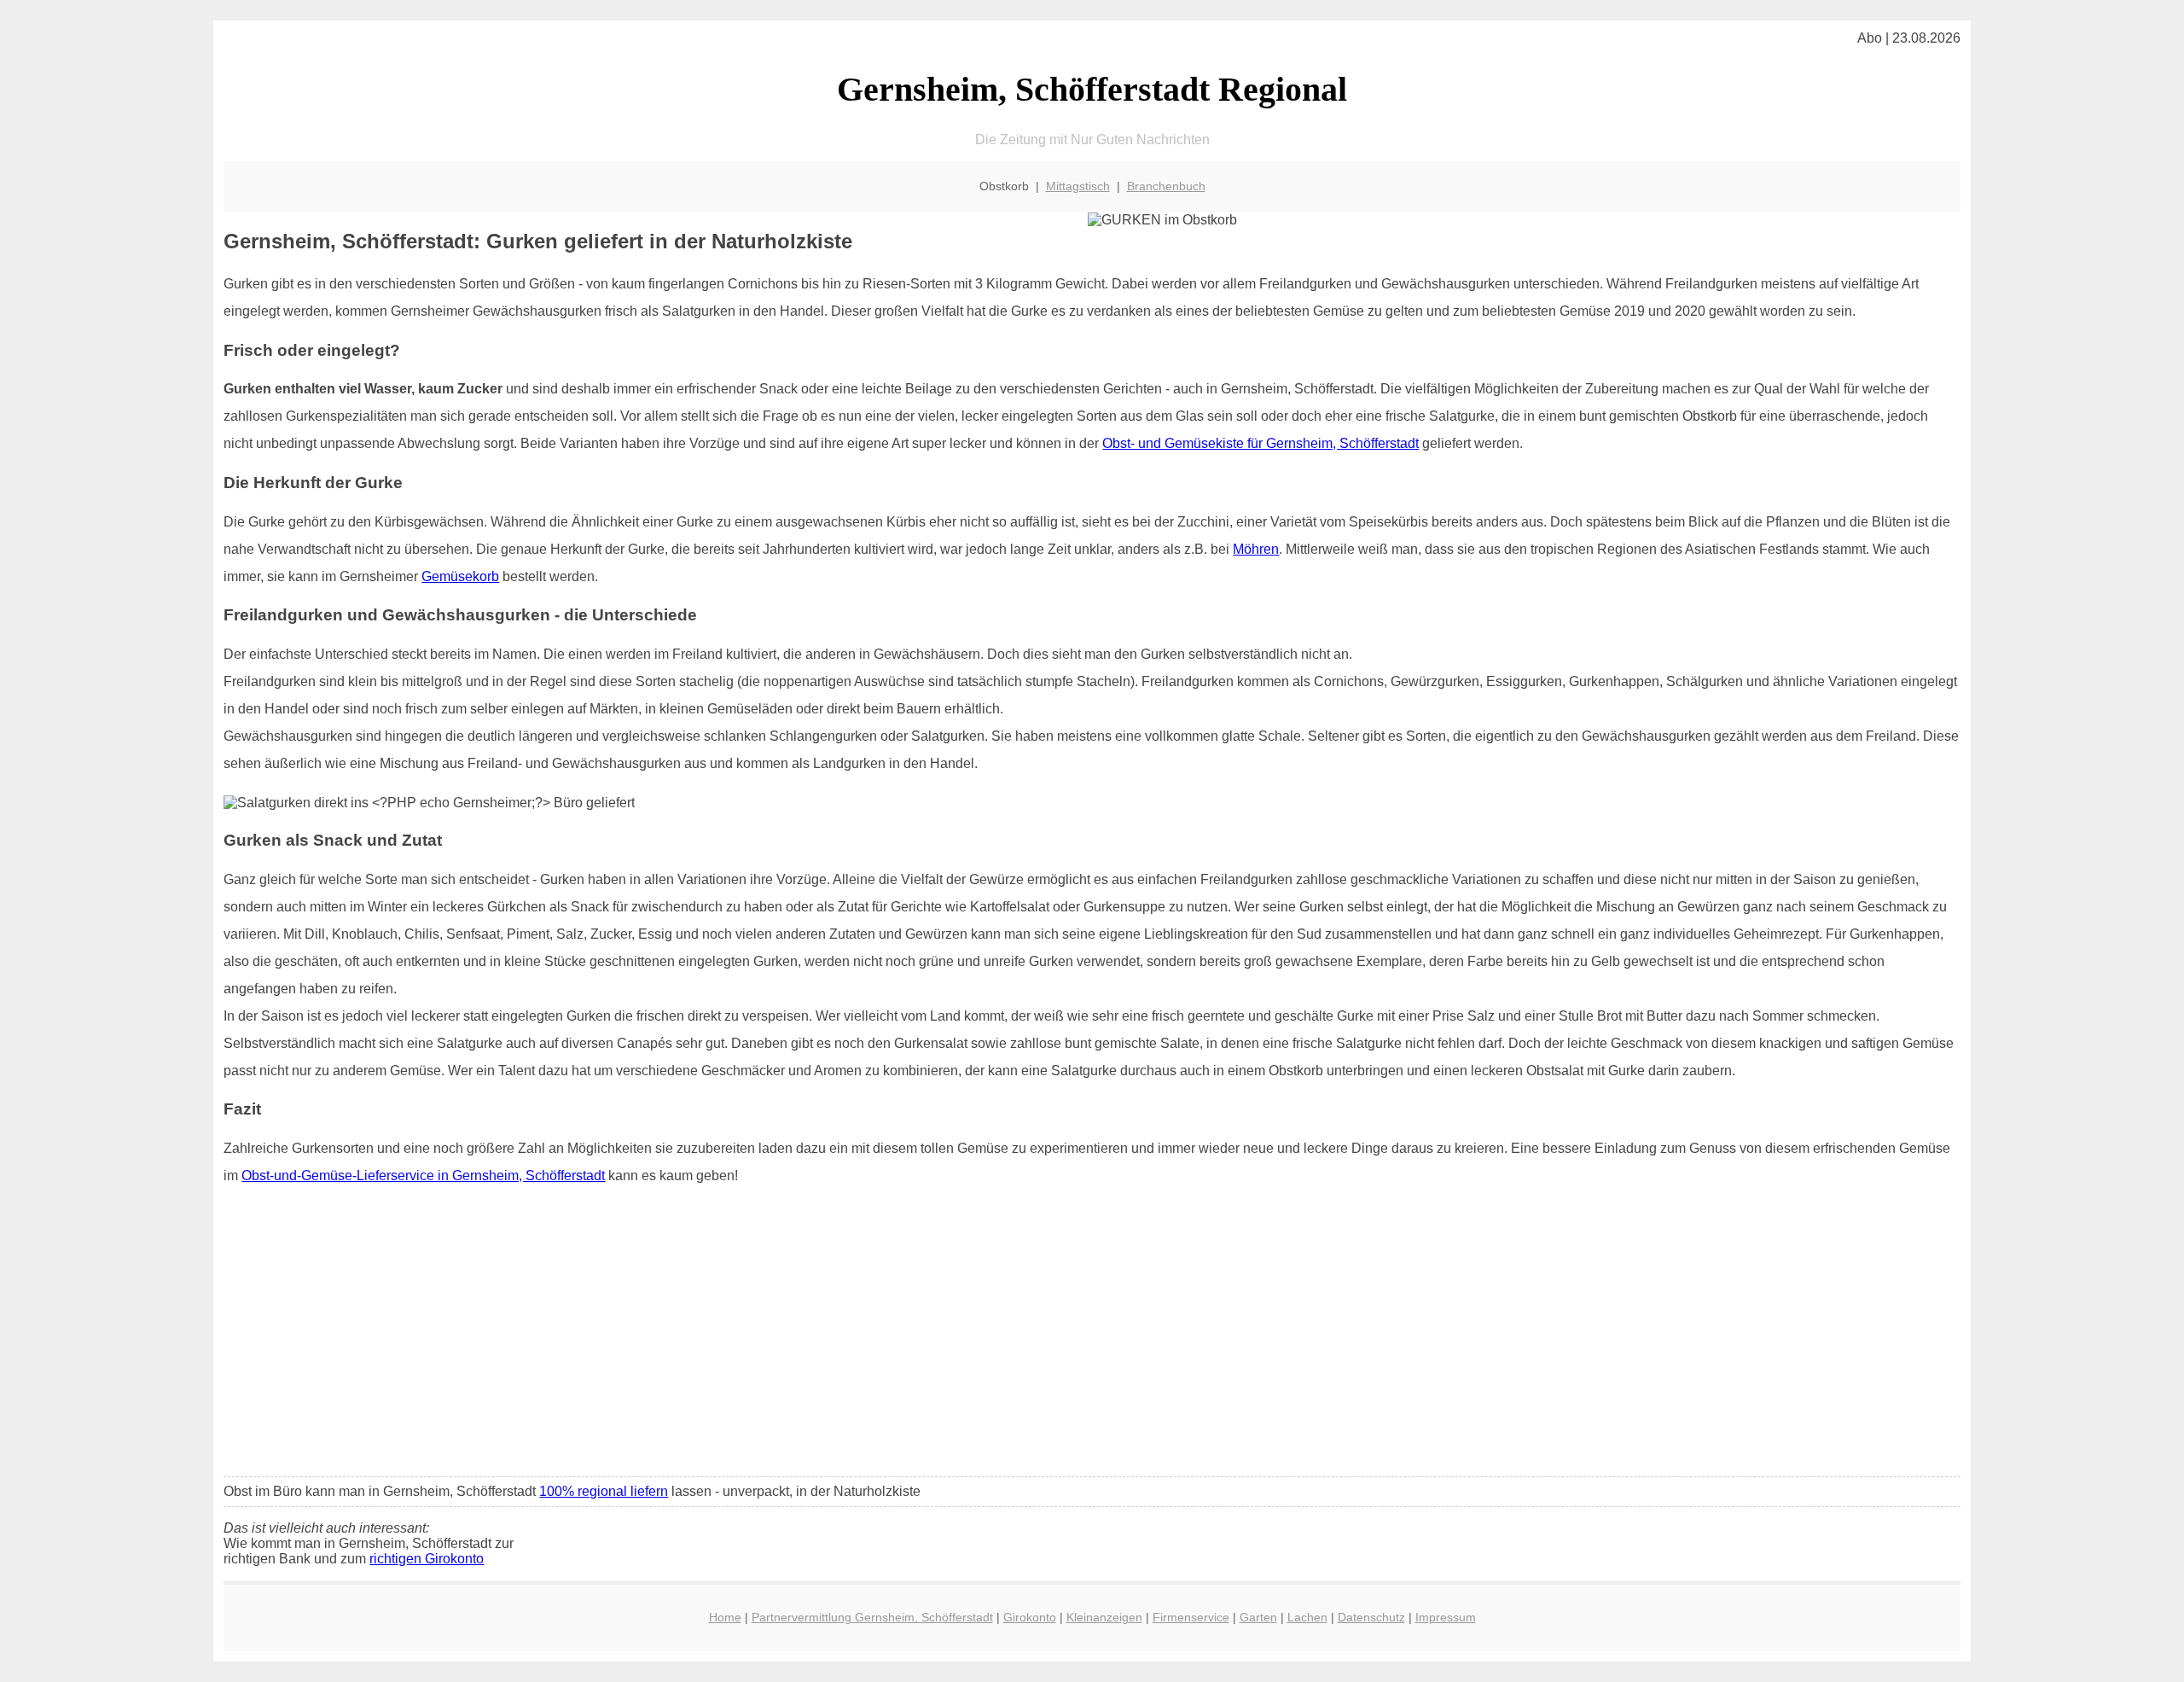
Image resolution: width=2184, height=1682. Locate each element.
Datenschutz (1371, 1617)
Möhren (1256, 549)
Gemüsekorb (460, 576)
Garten (1258, 1617)
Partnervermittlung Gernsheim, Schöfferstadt (872, 1617)
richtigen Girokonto (427, 1559)
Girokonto (1030, 1617)
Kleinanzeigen (1104, 1617)
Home (725, 1617)
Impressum (1446, 1617)
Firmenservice (1191, 1617)
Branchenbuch (1166, 186)
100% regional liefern (604, 1491)
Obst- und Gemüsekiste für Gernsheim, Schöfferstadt (1260, 443)
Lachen (1307, 1617)
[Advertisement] (1092, 1336)
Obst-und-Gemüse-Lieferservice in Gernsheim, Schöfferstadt (423, 1176)
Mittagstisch (1078, 186)
